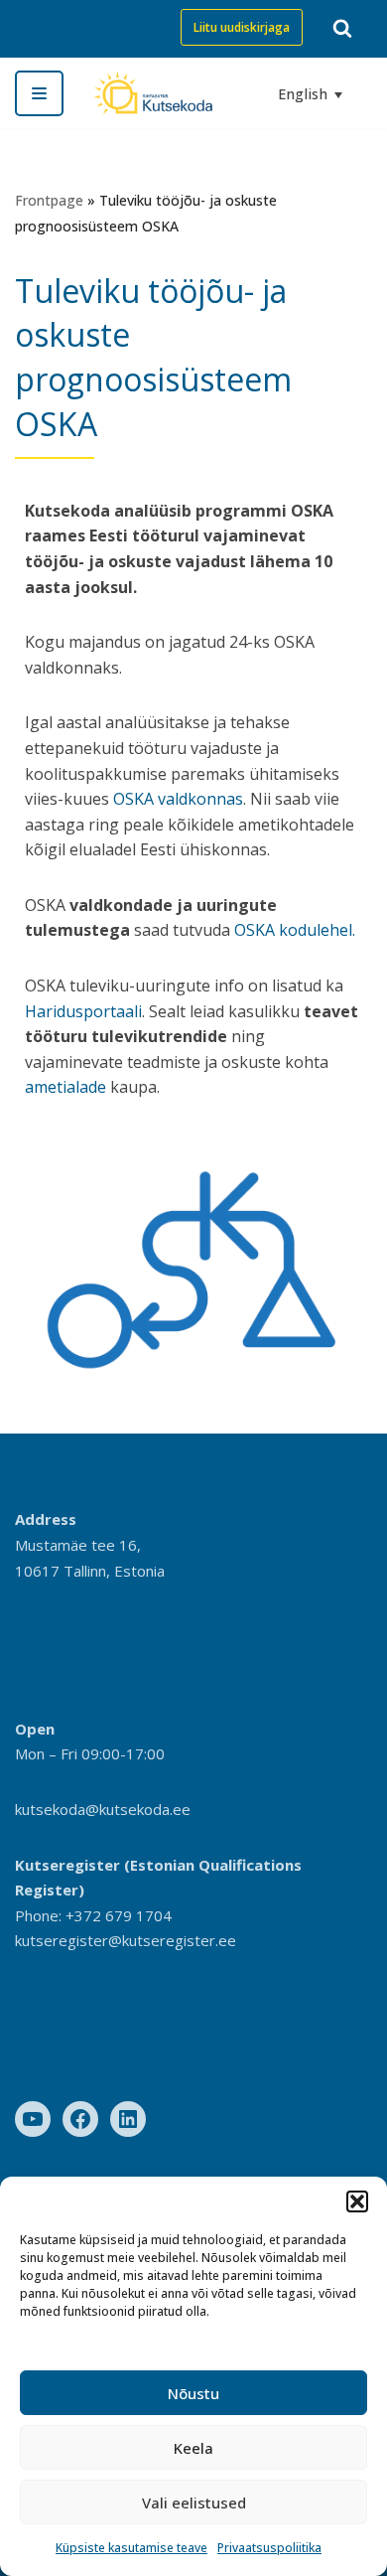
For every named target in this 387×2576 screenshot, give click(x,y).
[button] (357, 2201)
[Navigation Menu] (39, 93)
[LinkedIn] (128, 2119)
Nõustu (193, 2393)
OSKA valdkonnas (178, 799)
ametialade (65, 1087)
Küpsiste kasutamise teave (131, 2548)
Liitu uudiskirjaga (242, 27)
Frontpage (49, 200)
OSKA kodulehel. (295, 930)
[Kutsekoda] (153, 93)
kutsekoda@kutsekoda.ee (103, 1809)
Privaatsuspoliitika (269, 2548)
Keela (193, 2448)
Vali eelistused (194, 2502)
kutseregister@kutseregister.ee (126, 1940)
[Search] (342, 28)
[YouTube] (33, 2119)
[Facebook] (80, 2119)
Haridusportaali (83, 1011)
